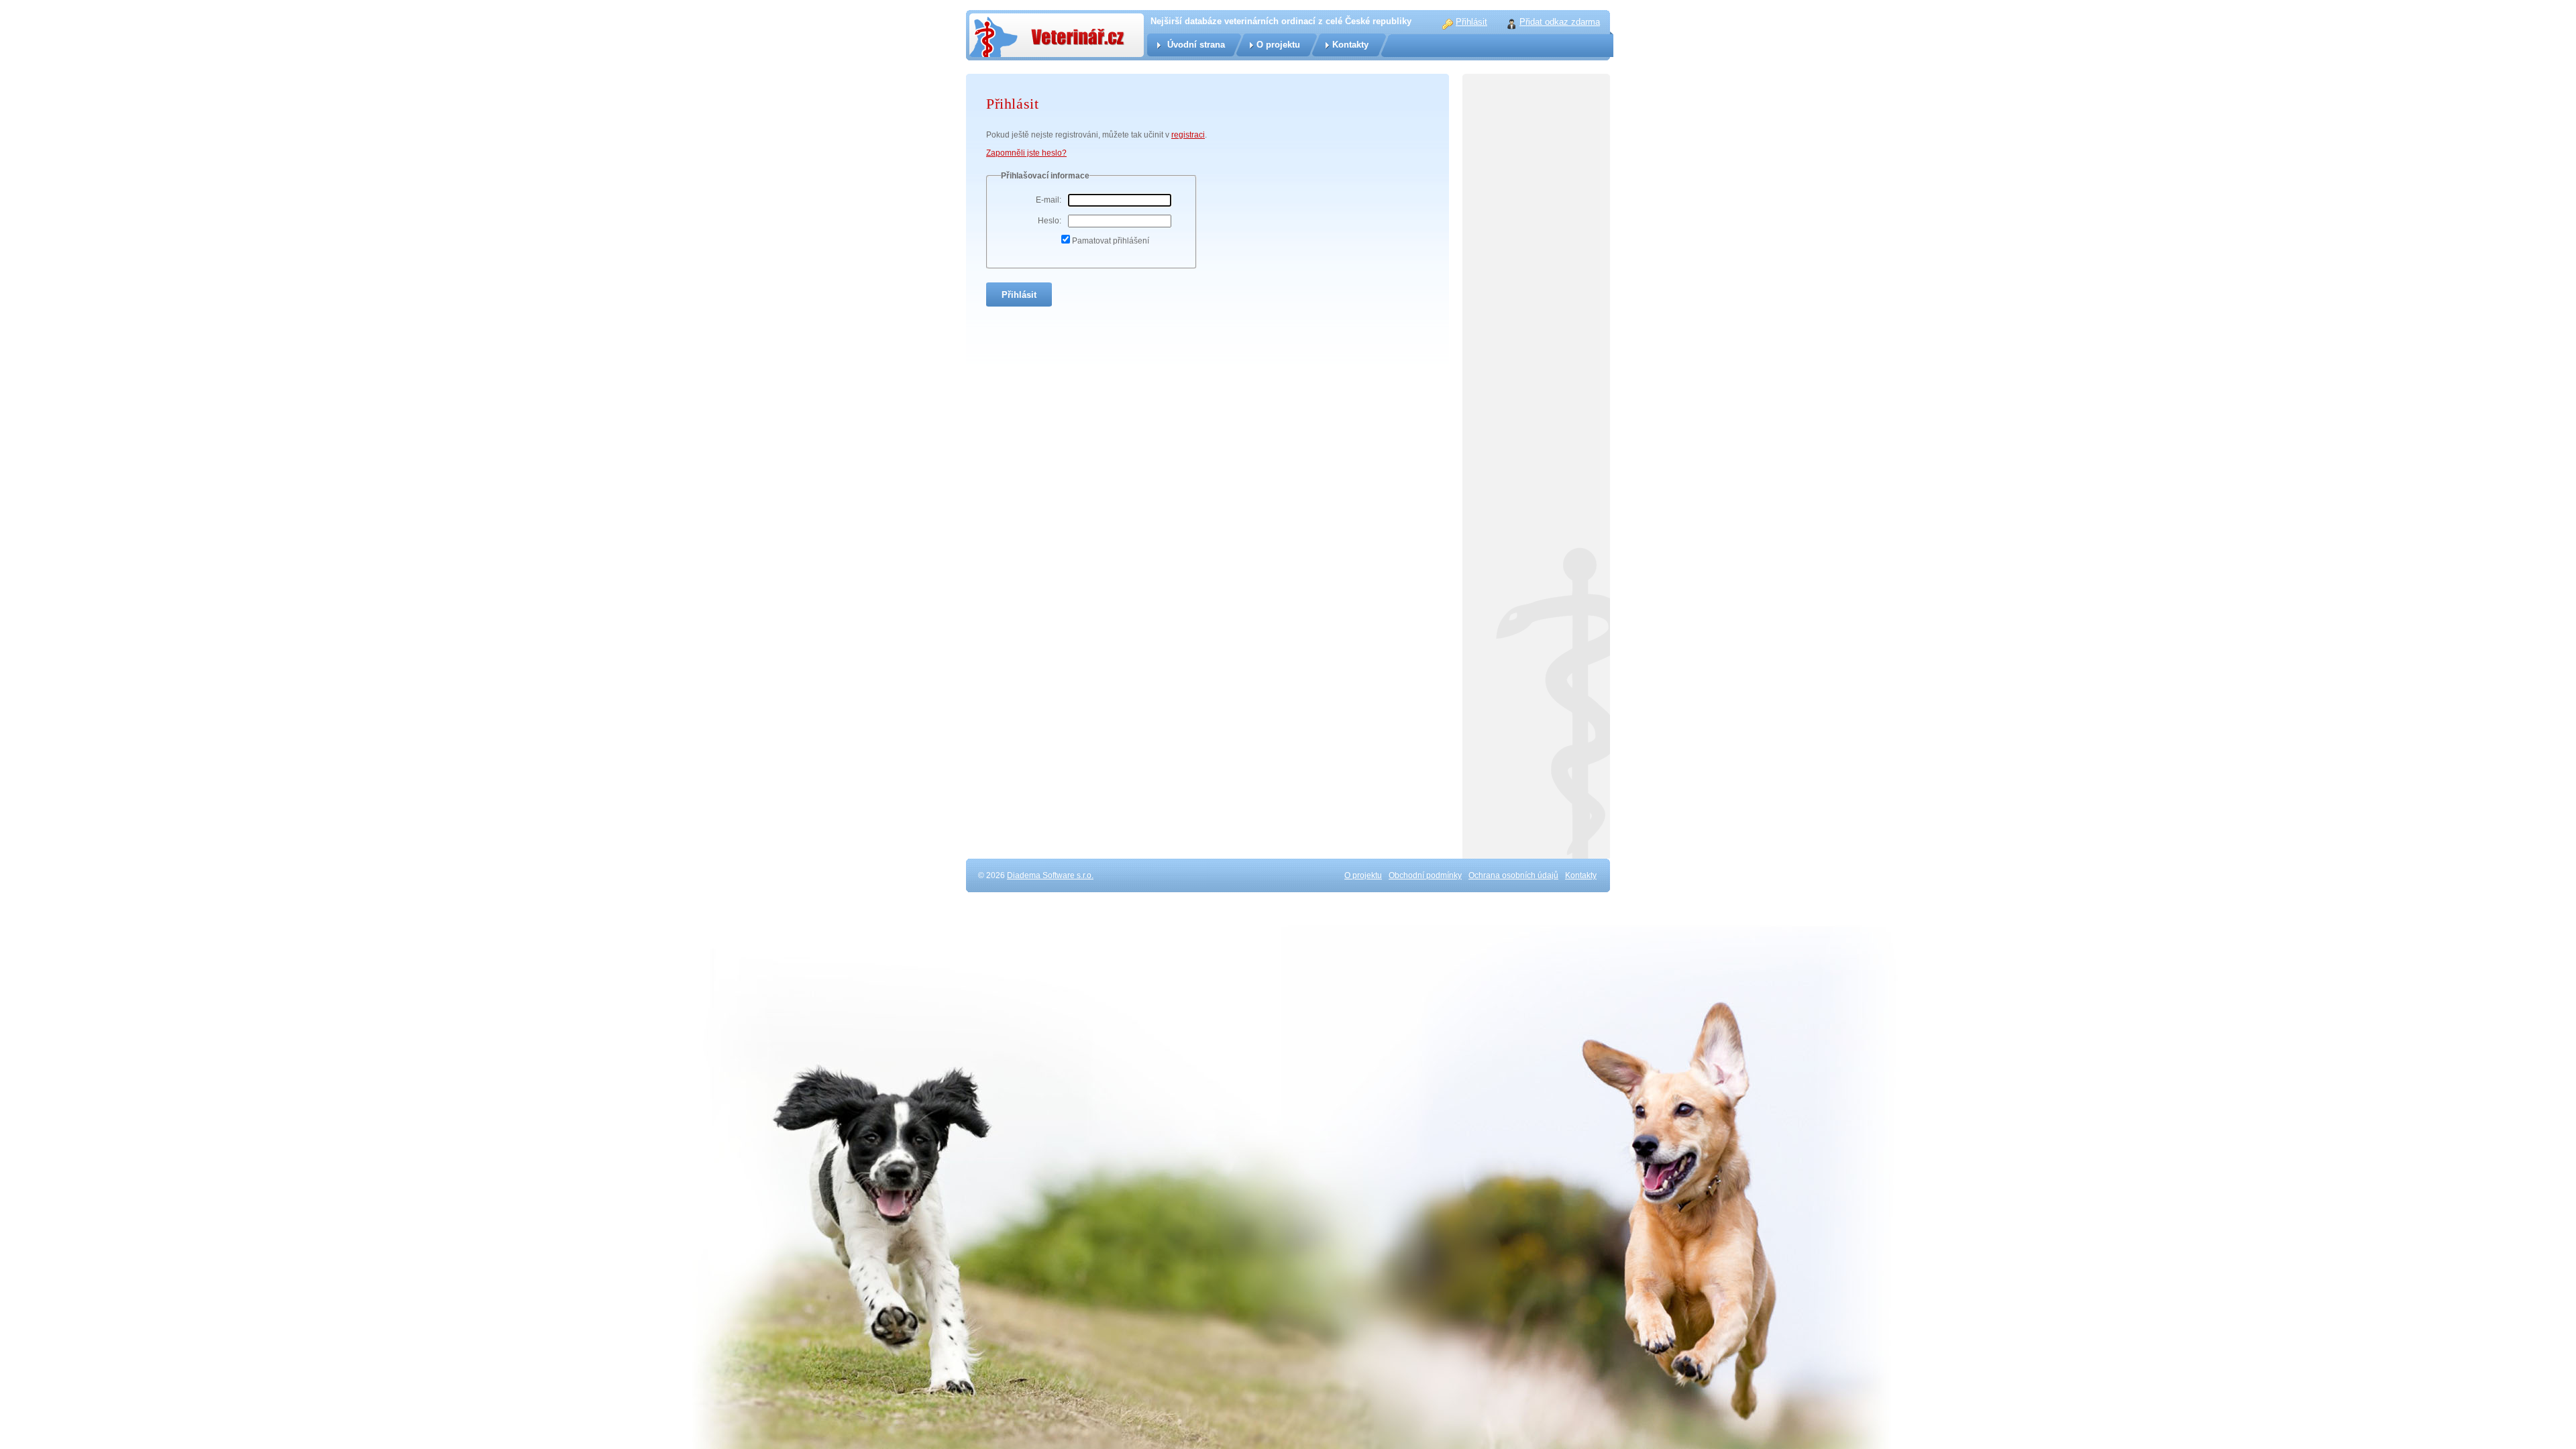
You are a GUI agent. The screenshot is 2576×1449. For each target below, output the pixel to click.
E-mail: (1049, 200)
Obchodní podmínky (1425, 875)
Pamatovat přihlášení (1111, 241)
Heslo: (1050, 221)
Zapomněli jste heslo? (1026, 153)
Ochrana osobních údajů (1513, 875)
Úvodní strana (1196, 45)
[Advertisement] (1536, 369)
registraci (1188, 135)
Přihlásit (1471, 22)
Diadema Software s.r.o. (1050, 875)
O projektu (1278, 45)
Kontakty (1350, 45)
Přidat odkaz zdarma (1560, 22)
